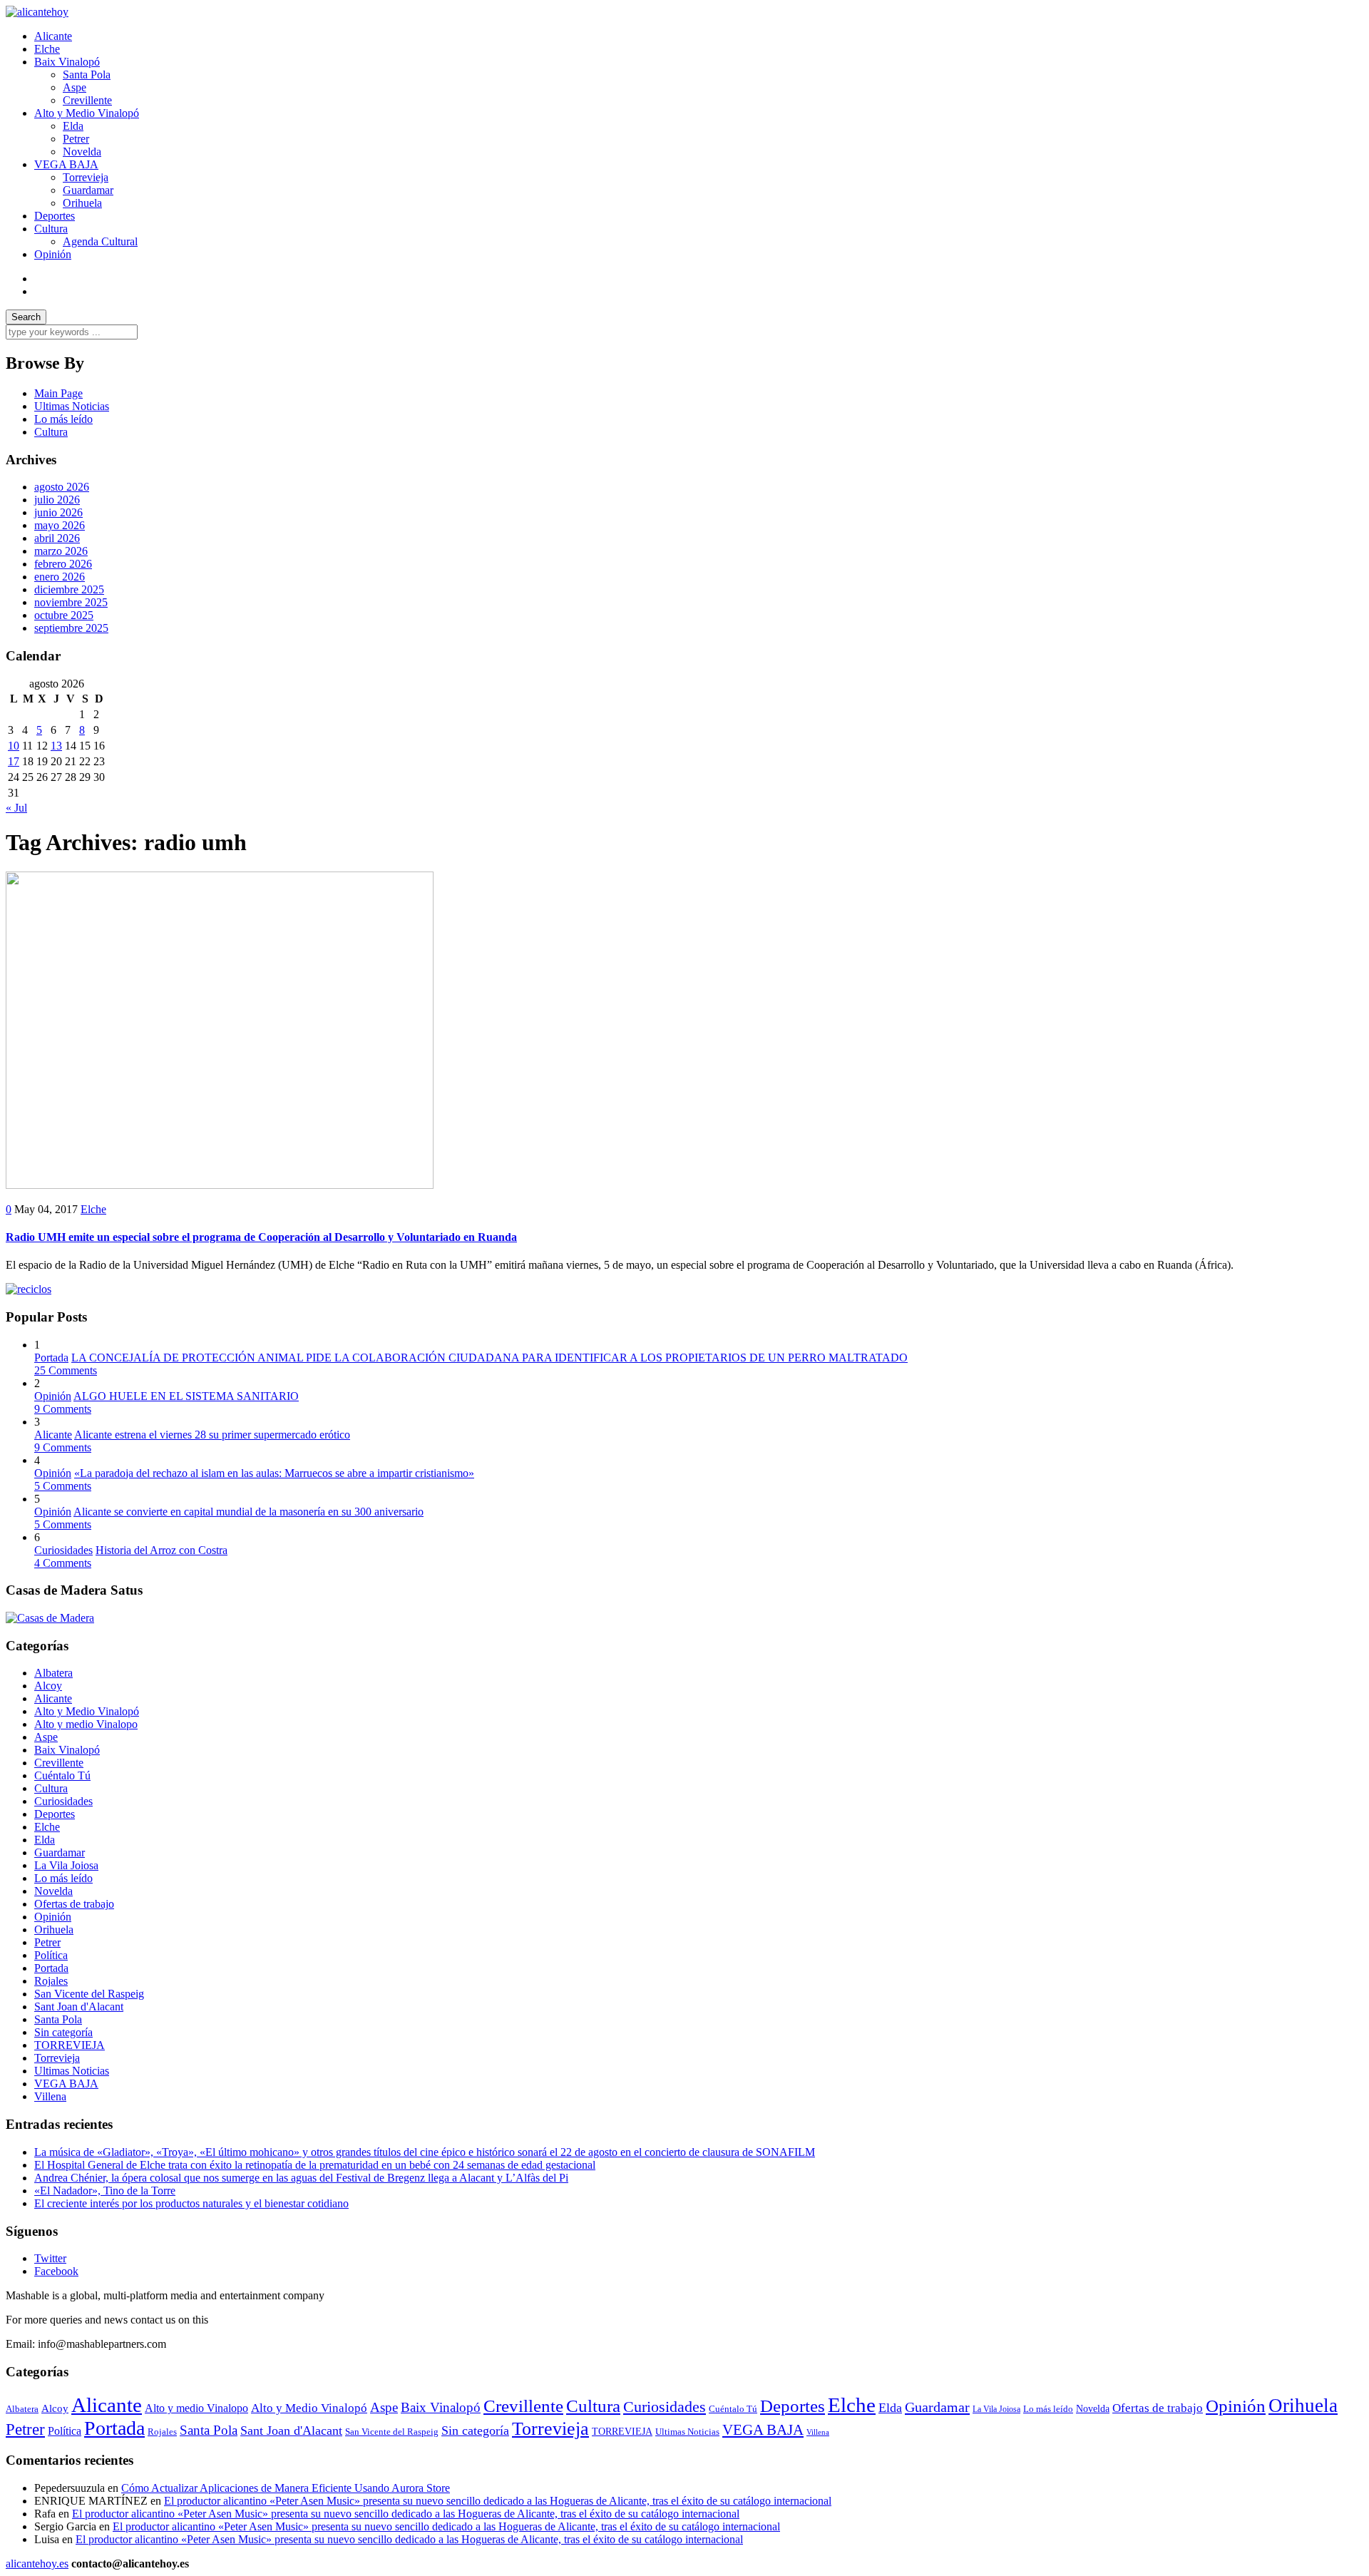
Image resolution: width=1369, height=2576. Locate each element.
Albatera (53, 1673)
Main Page (58, 393)
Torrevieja (86, 177)
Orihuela (82, 203)
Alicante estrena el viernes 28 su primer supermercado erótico (212, 1435)
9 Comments (63, 1409)
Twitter (50, 2258)
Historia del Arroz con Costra (161, 1550)
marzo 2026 (61, 551)
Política (51, 1955)
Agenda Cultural (100, 241)
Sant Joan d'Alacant (79, 2007)
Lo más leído (63, 419)
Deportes (55, 216)
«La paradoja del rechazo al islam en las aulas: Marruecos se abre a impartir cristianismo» (274, 1473)
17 (14, 761)
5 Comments (63, 1486)
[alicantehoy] (37, 12)
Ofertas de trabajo (74, 1904)
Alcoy (48, 1686)
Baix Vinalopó (67, 62)
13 (56, 746)
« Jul (16, 808)
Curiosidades (63, 1550)
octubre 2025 (64, 615)
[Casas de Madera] (50, 1618)
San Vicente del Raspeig (89, 1994)
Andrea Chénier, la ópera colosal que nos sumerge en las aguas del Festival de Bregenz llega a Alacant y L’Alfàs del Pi (301, 2178)
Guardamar (88, 190)
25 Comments (66, 1370)
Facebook (56, 2271)
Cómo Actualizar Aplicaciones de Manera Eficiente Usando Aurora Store (286, 2488)
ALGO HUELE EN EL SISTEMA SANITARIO (186, 1396)
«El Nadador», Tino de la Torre (105, 2191)
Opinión (53, 254)
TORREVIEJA (70, 2045)
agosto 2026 (62, 487)
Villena (50, 2096)
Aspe (75, 87)
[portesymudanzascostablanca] (29, 1289)
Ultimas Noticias (72, 406)
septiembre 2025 (71, 628)
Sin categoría (63, 2032)
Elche (47, 49)
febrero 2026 (63, 564)
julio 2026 (57, 500)
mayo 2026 (60, 525)
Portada (51, 1358)
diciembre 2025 (69, 589)
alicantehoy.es (37, 2564)
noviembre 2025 (71, 602)
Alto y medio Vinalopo (86, 1724)
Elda (73, 126)
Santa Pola (87, 75)
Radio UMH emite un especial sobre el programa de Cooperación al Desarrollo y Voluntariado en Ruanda (261, 1237)
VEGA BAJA (66, 164)
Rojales (51, 1981)
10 (14, 746)
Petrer (76, 139)
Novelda (82, 152)
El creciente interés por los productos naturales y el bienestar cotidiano (191, 2203)
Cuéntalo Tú (62, 1775)
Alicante (53, 36)
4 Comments (63, 1563)
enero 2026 (60, 577)
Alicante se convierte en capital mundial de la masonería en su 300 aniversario (248, 1512)
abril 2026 (57, 538)
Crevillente (87, 100)
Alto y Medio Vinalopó (87, 113)
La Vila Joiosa (66, 1865)
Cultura (51, 229)
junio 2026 (58, 512)
